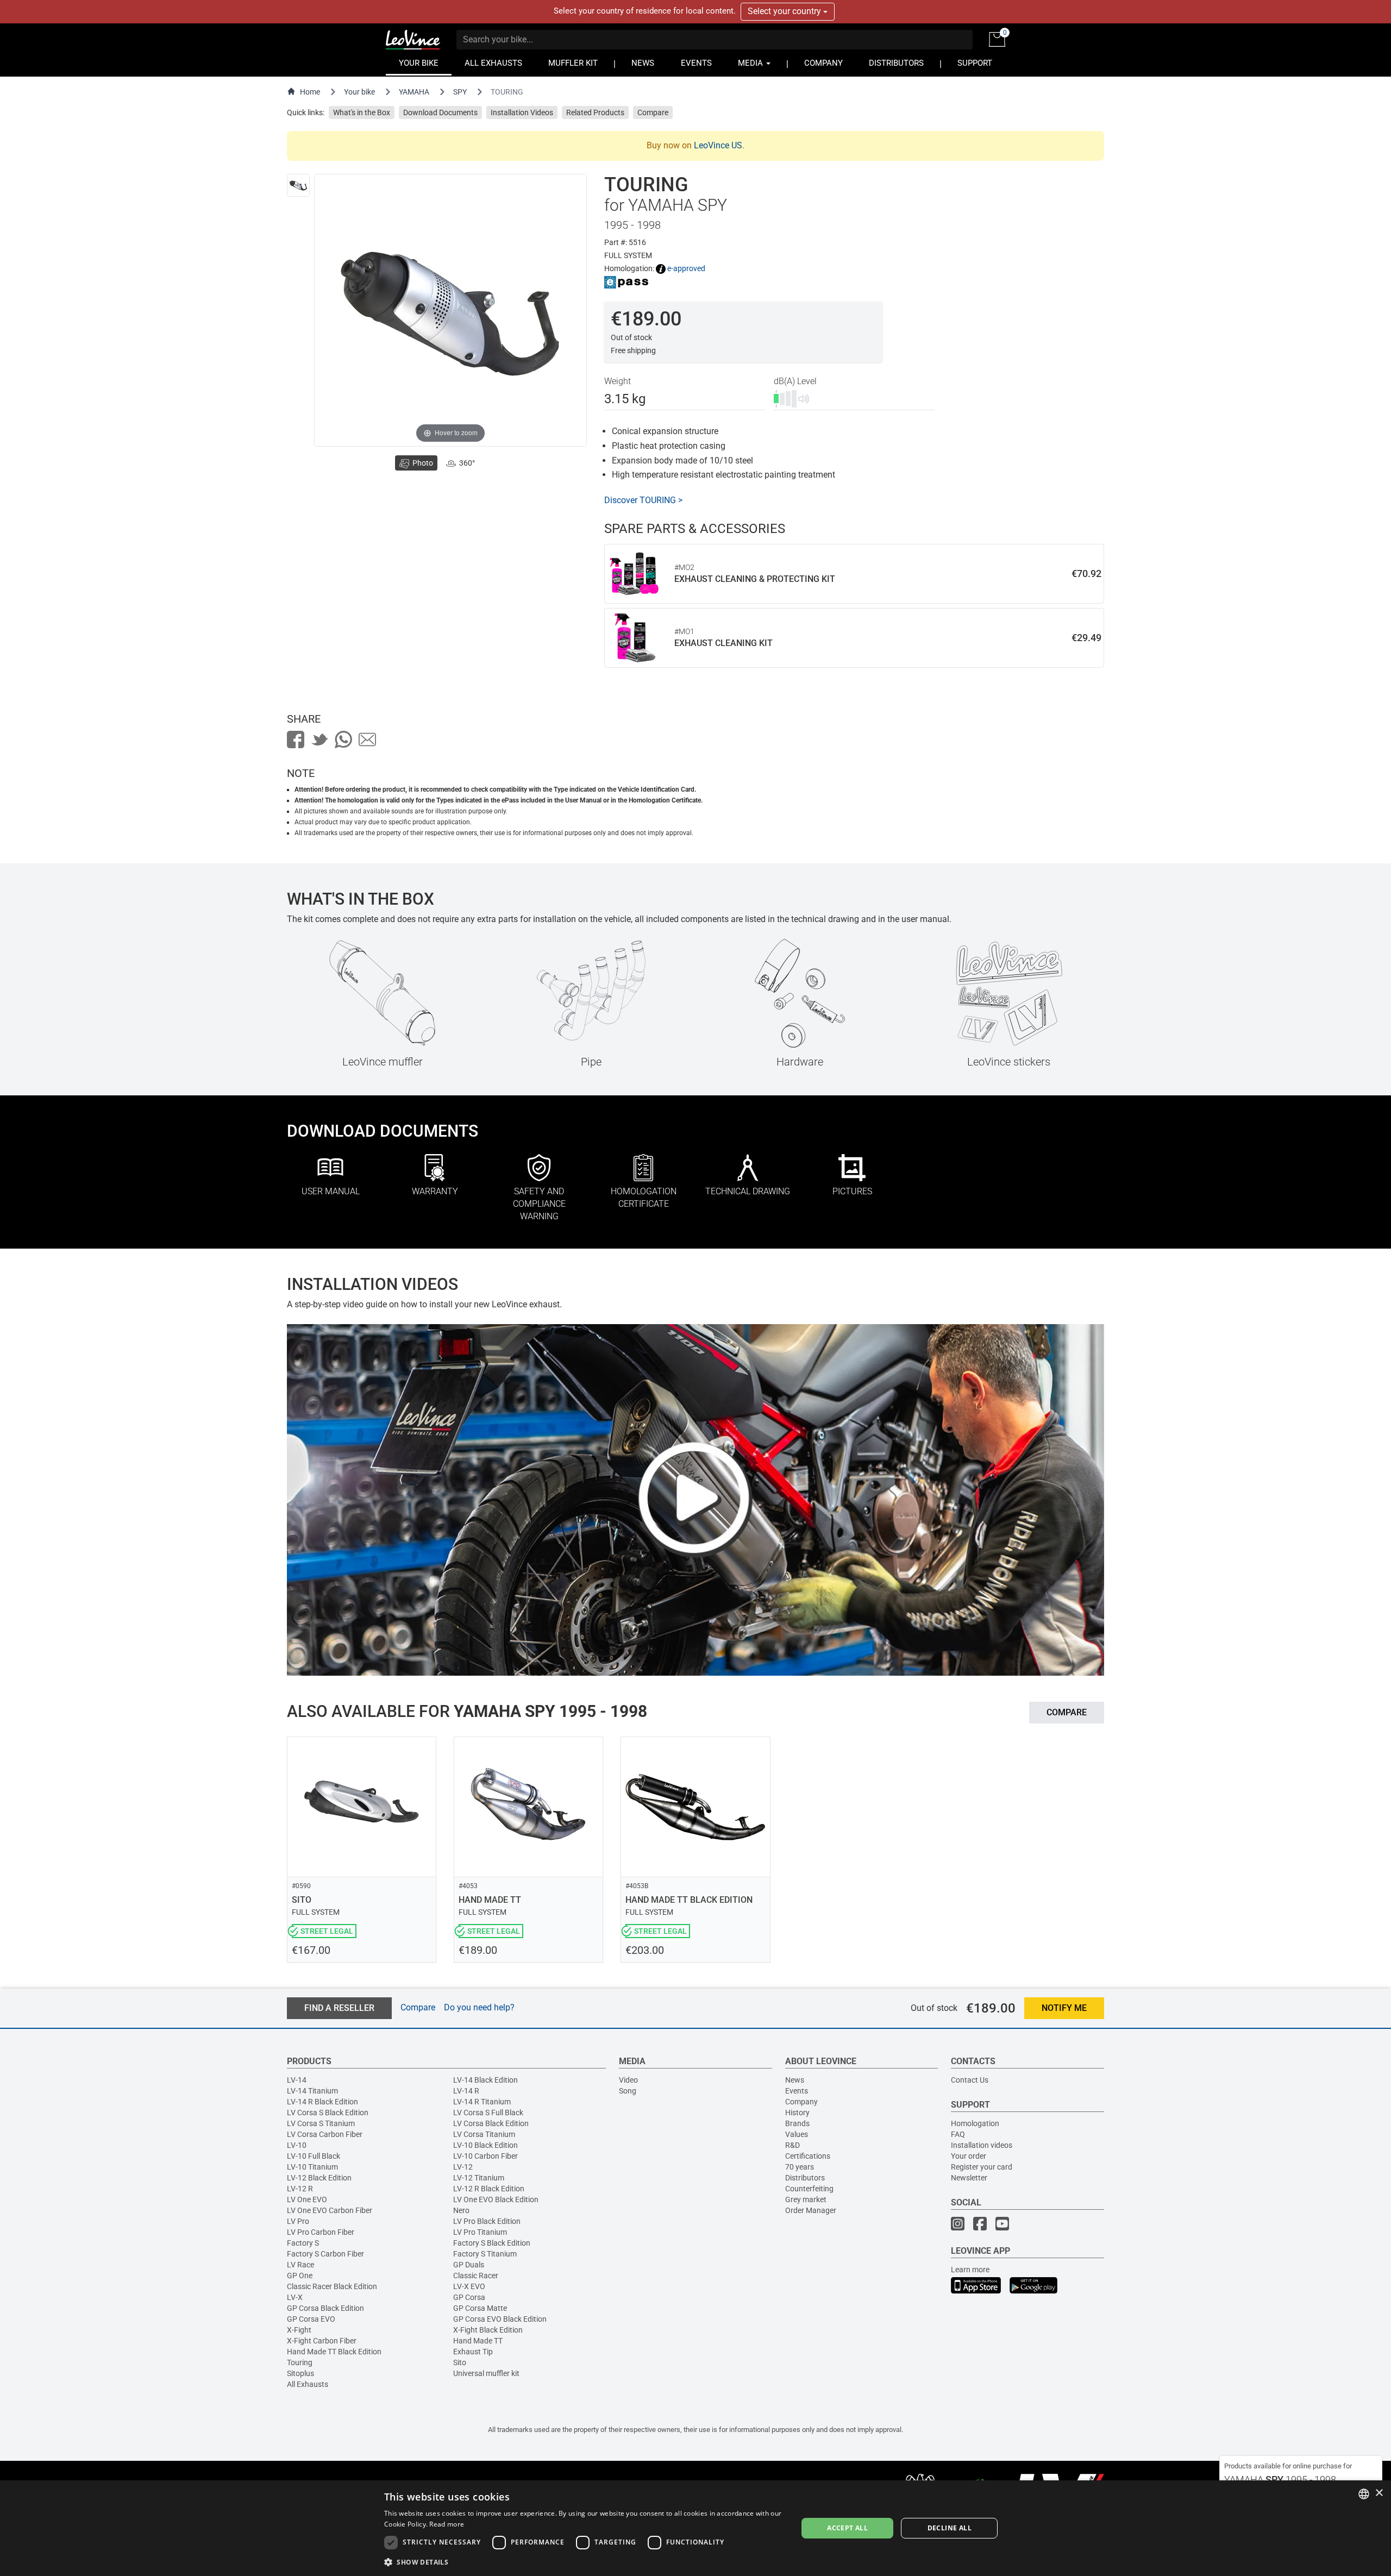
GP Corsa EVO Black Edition (500, 2319)
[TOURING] (298, 185)
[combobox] (1364, 2494)
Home (310, 92)
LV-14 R (466, 2091)
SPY (460, 92)
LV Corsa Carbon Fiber (325, 2134)
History (797, 2113)
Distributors (805, 2178)
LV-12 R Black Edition (489, 2189)
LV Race (300, 2265)
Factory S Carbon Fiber (325, 2254)
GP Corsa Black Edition (325, 2308)
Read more (447, 2524)
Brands (797, 2123)
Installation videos (982, 2145)
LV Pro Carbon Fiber (321, 2232)
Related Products (595, 112)
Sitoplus (300, 2373)
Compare (653, 112)
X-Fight (299, 2330)
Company (801, 2102)
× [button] (1379, 2493)
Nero (461, 2210)
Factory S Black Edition (492, 2243)
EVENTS (696, 63)
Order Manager (811, 2210)
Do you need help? (479, 2007)
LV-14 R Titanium (482, 2102)
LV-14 (297, 2080)
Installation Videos (522, 112)
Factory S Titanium (485, 2254)
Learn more (970, 2270)
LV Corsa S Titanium (321, 2123)
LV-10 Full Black (314, 2156)
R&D (792, 2145)
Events (797, 2091)
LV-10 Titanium (312, 2167)
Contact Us (970, 2080)
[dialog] (695, 2528)
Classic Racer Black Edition (332, 2286)
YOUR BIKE (419, 63)
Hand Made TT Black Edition (334, 2352)
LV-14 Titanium (312, 2091)
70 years (800, 2167)
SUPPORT (975, 63)
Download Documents (440, 112)
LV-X (295, 2297)
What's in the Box (362, 112)
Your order (969, 2156)
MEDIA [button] (751, 63)
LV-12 (463, 2167)
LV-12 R (300, 2189)
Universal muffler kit (486, 2373)
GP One (300, 2276)
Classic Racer (476, 2276)
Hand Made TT (478, 2341)
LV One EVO (307, 2199)
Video (628, 2080)
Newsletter (969, 2178)
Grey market (806, 2199)
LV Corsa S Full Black (488, 2113)
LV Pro (298, 2221)
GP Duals (469, 2265)
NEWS (643, 63)
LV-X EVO (469, 2286)
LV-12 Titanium (479, 2178)
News (795, 2080)
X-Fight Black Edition (488, 2330)
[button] (585, 2562)
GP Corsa (469, 2297)
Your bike (359, 92)
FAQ (958, 2134)
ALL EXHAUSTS (493, 63)
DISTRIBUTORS (896, 63)
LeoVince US (718, 145)
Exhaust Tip (473, 2352)
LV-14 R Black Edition (322, 2102)
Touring (300, 2362)
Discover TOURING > (643, 500)
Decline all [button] (950, 2528)
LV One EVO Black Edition (496, 2199)
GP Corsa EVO (311, 2319)
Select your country (785, 11)
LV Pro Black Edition (487, 2221)
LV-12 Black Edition (319, 2178)
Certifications (808, 2156)
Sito (460, 2362)
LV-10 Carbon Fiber (485, 2156)
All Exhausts (308, 2384)
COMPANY (823, 63)
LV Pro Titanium (480, 2232)
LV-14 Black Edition (485, 2080)
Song (628, 2091)
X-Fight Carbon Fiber (322, 2341)
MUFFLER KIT (573, 63)
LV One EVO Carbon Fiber (330, 2210)
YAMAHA (414, 92)
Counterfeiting (809, 2189)
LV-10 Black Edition (485, 2145)
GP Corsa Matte (480, 2308)
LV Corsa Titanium (484, 2134)
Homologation (975, 2123)
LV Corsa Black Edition (491, 2123)
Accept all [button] (847, 2528)
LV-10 (297, 2145)
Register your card (982, 2167)
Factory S (303, 2243)
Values (797, 2134)
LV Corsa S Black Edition (328, 2113)
